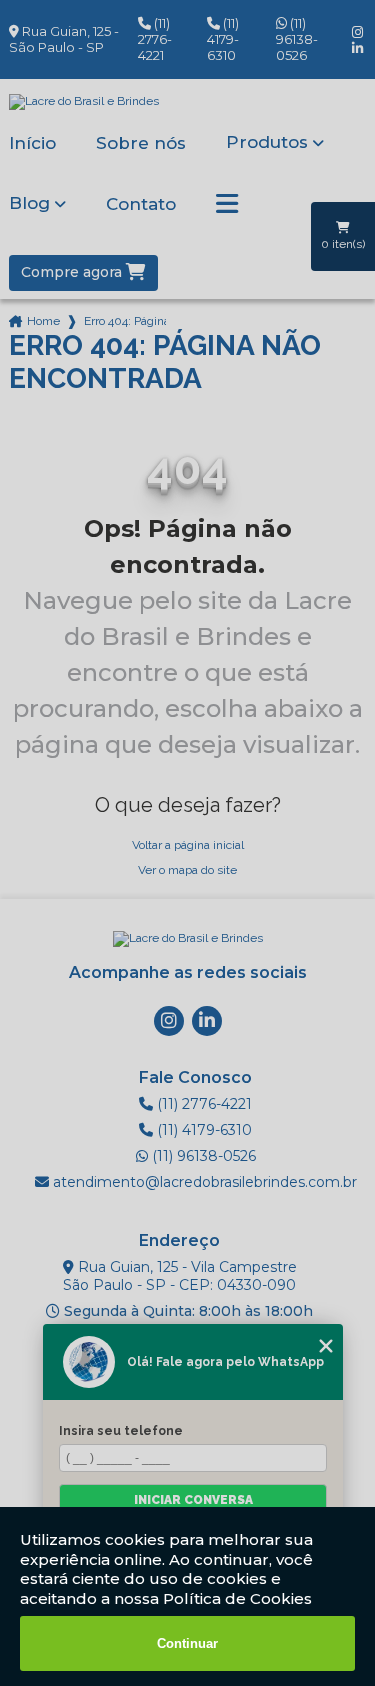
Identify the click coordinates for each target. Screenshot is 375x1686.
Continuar (187, 1643)
